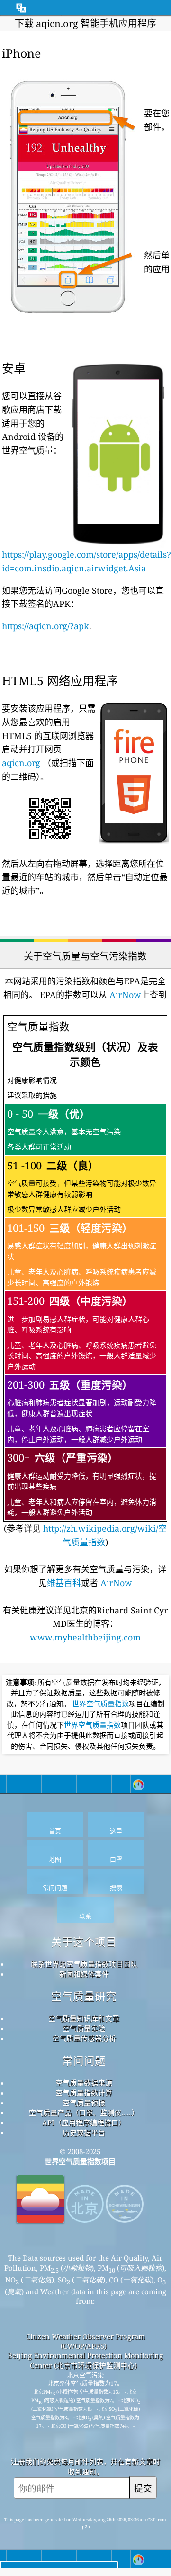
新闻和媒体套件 (84, 1974)
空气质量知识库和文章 (84, 2018)
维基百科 (64, 1583)
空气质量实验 (84, 2028)
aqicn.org (21, 763)
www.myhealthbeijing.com (85, 1637)
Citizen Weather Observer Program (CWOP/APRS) (85, 2341)
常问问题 (84, 2061)
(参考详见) (85, 1283)
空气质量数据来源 (84, 2083)
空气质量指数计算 (84, 2093)
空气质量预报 (84, 2103)
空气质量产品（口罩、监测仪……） (84, 2112)
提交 (143, 2488)
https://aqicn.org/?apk (45, 626)
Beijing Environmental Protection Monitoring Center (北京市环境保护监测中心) (85, 2360)
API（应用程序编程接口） (84, 2122)
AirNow (124, 995)
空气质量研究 (84, 1996)
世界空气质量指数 (100, 1704)
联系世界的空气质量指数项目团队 (84, 1964)
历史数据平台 (84, 2132)
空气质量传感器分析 (84, 2038)
